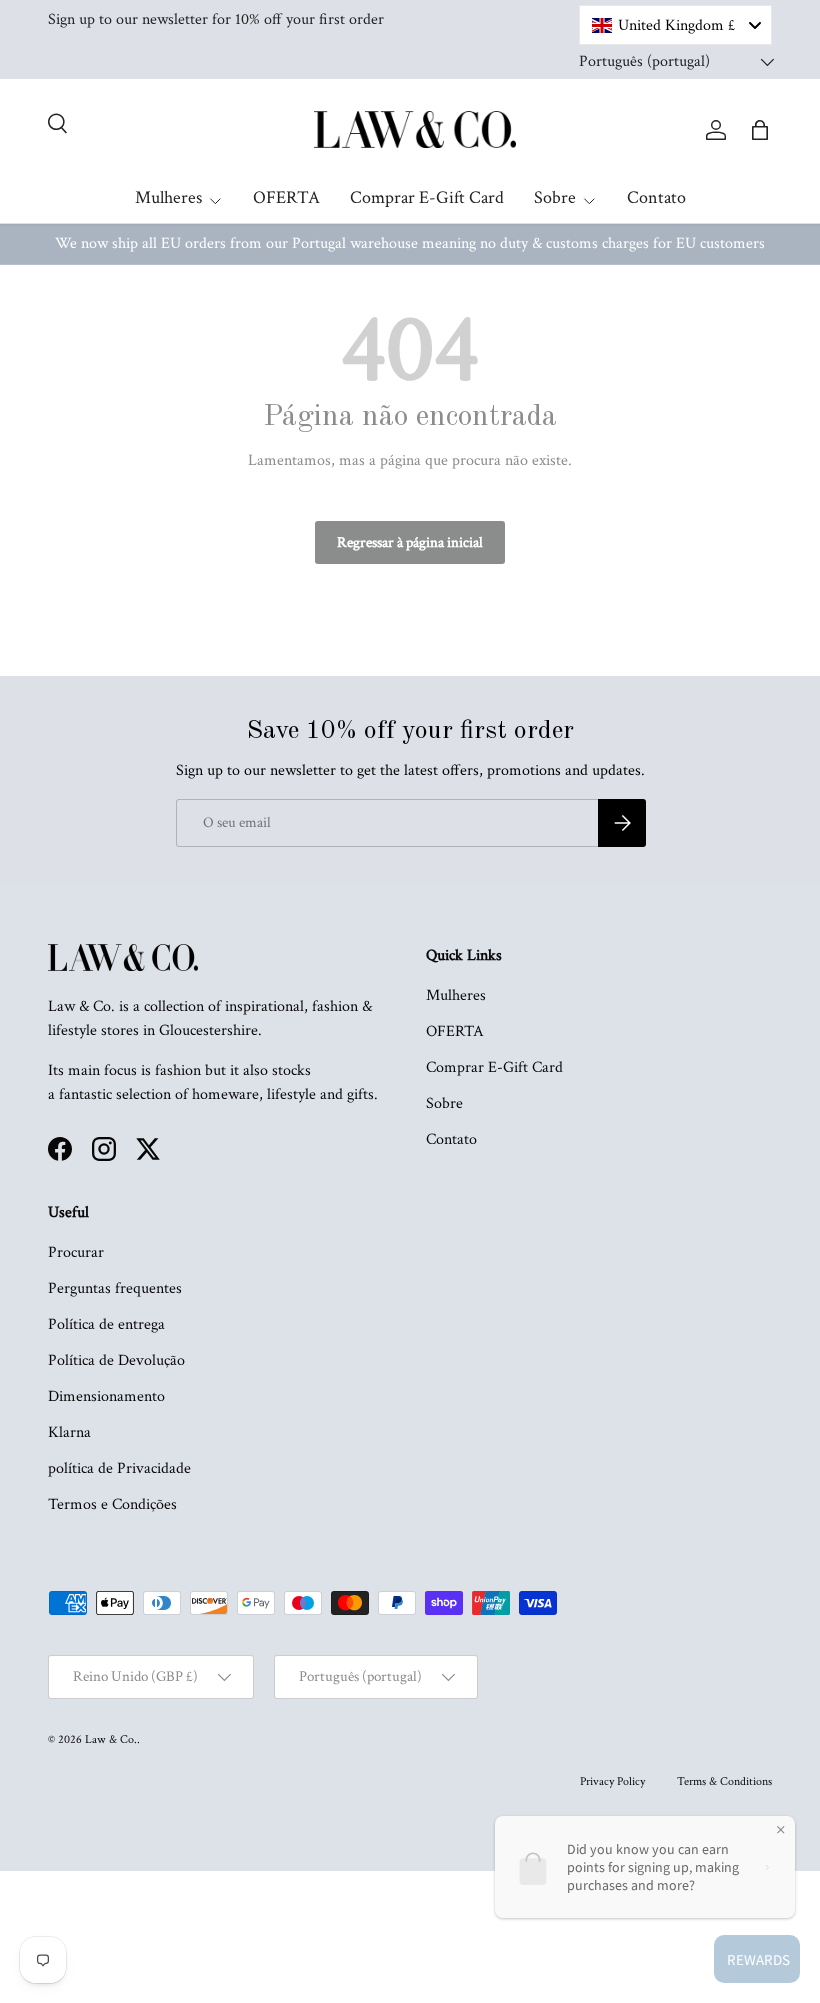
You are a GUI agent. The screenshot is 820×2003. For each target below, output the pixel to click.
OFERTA (286, 197)
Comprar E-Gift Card (427, 197)
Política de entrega (106, 1324)
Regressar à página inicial (410, 542)
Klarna (69, 1432)
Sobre (444, 1103)
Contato (656, 197)
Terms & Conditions (724, 1781)
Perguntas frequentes (115, 1288)
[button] (760, 130)
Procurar (76, 1252)
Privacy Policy (612, 1781)
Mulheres (456, 995)
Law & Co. (111, 1739)
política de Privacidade (119, 1468)
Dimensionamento (106, 1396)
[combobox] (675, 25)
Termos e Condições (112, 1504)
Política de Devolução (116, 1360)
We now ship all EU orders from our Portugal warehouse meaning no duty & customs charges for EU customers (410, 243)
